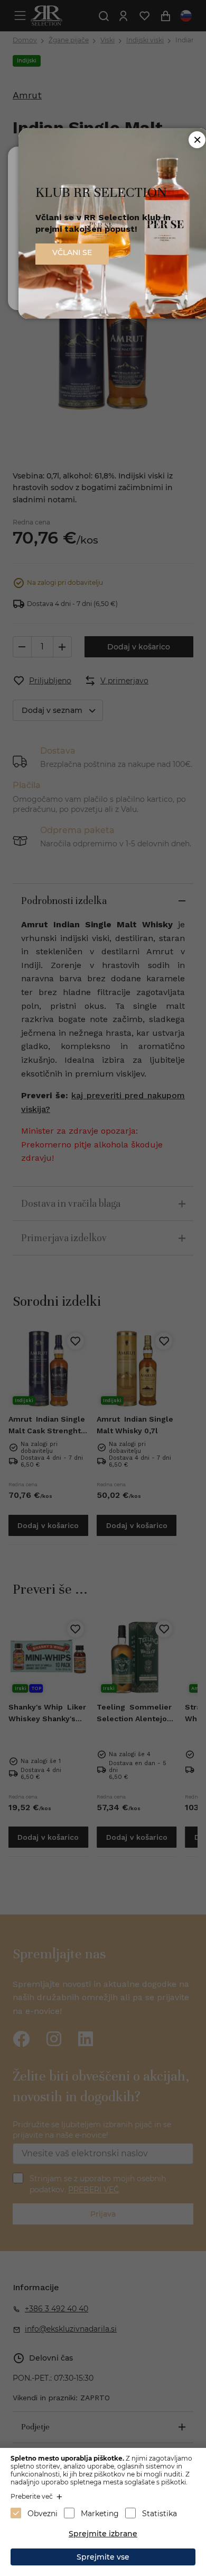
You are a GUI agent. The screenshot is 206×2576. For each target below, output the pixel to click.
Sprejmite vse (103, 2557)
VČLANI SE (72, 252)
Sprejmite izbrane (103, 2534)
